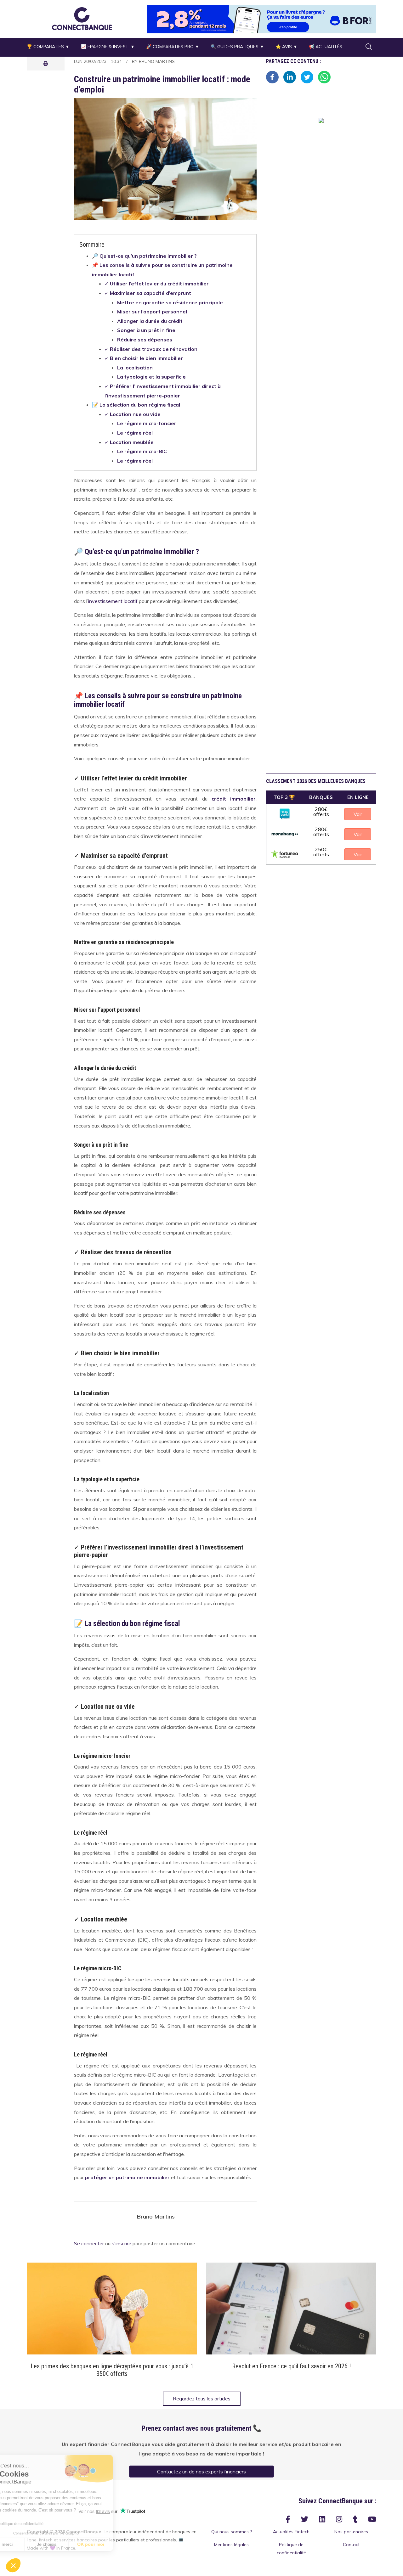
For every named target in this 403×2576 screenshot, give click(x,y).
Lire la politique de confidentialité (41, 2524)
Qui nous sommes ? (232, 2532)
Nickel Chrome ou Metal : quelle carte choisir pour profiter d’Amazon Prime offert (291, 2370)
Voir (112, 2309)
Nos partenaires (351, 2532)
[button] (82, 19)
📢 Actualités (326, 47)
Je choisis (72, 2544)
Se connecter (89, 2244)
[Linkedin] (290, 76)
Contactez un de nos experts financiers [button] (201, 2472)
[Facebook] (272, 76)
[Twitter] (307, 76)
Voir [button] (358, 814)
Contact (351, 2545)
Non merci (28, 2544)
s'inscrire (122, 2244)
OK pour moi (116, 2544)
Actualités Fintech (291, 2532)
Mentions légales (231, 2545)
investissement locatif (113, 601)
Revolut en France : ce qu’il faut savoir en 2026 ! (112, 2366)
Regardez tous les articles (202, 2399)
